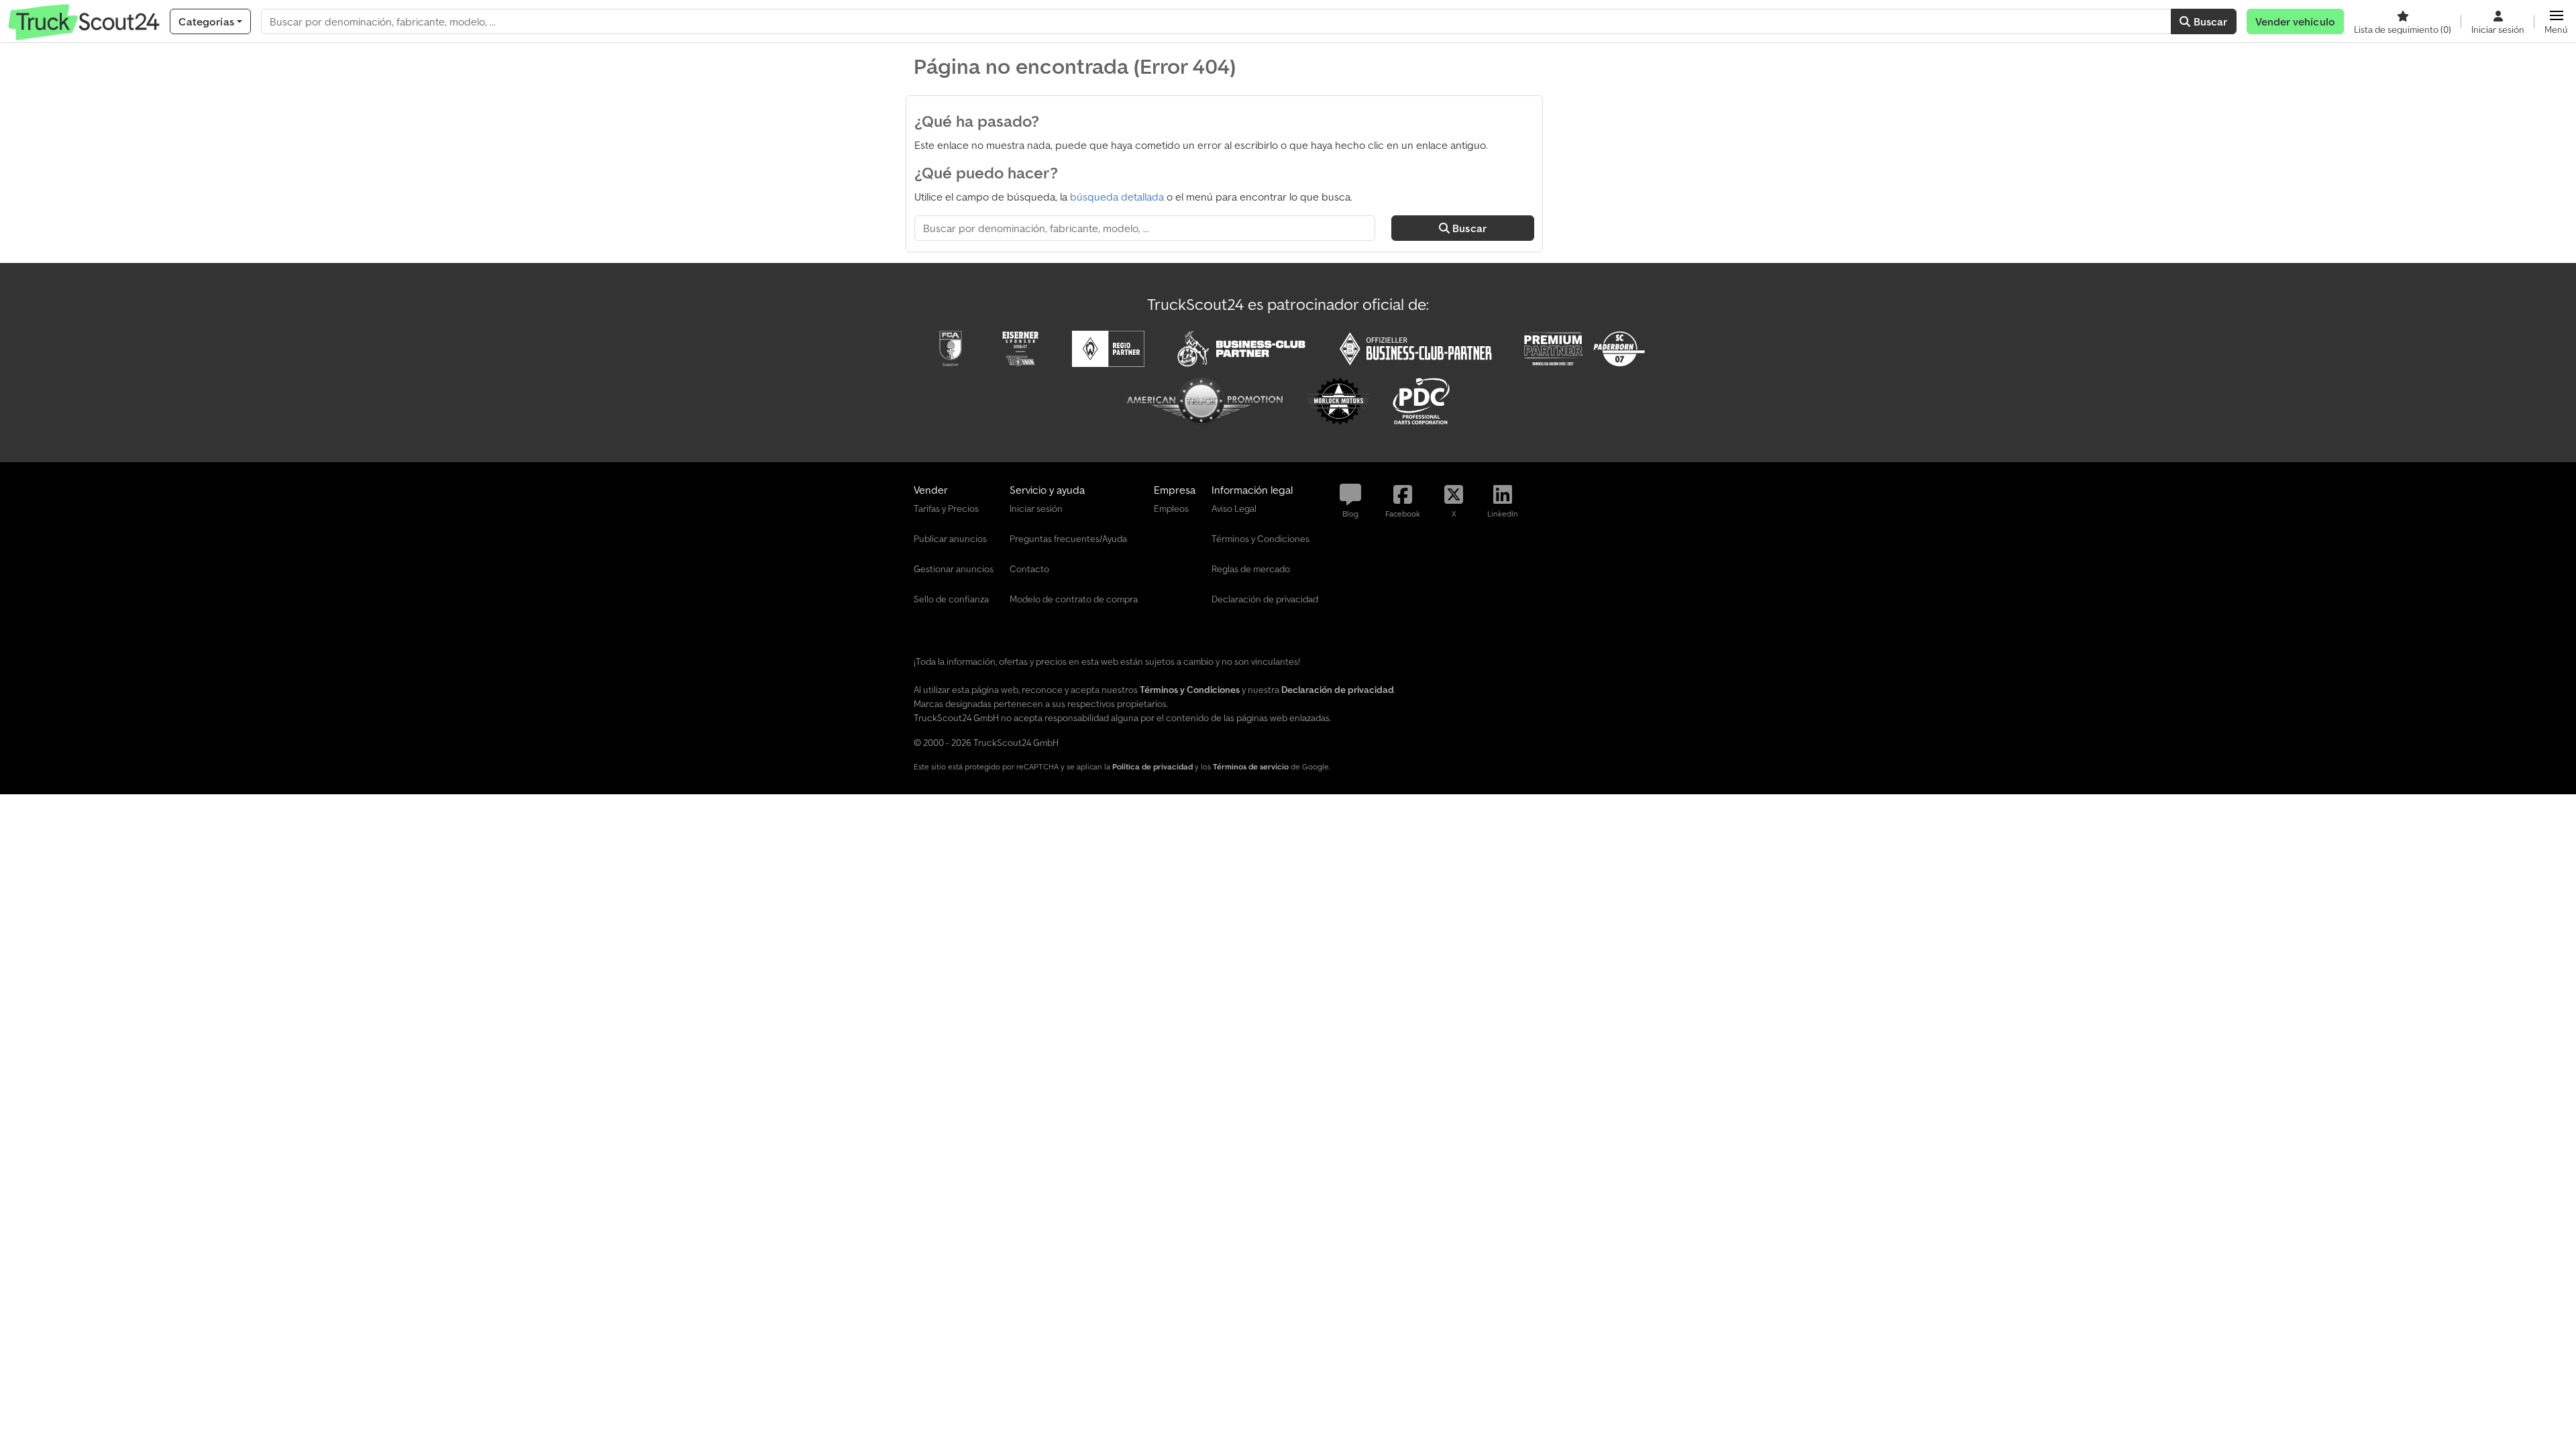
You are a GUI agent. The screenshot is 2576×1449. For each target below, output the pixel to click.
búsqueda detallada (1117, 197)
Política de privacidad (1152, 766)
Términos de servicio (1251, 766)
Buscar (2209, 21)
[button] (2556, 21)
